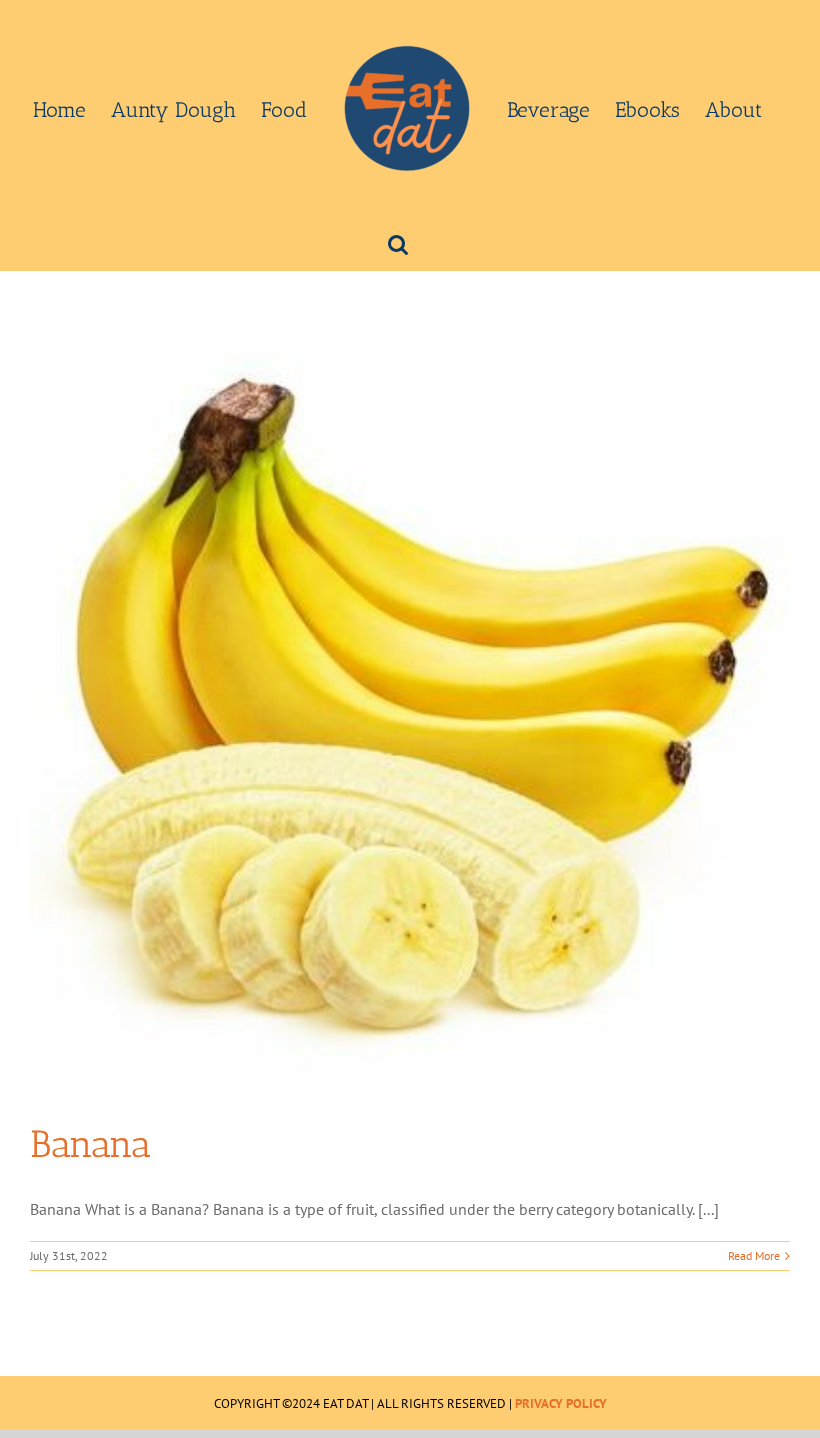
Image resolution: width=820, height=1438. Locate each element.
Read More (754, 1255)
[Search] (398, 243)
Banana (90, 1144)
